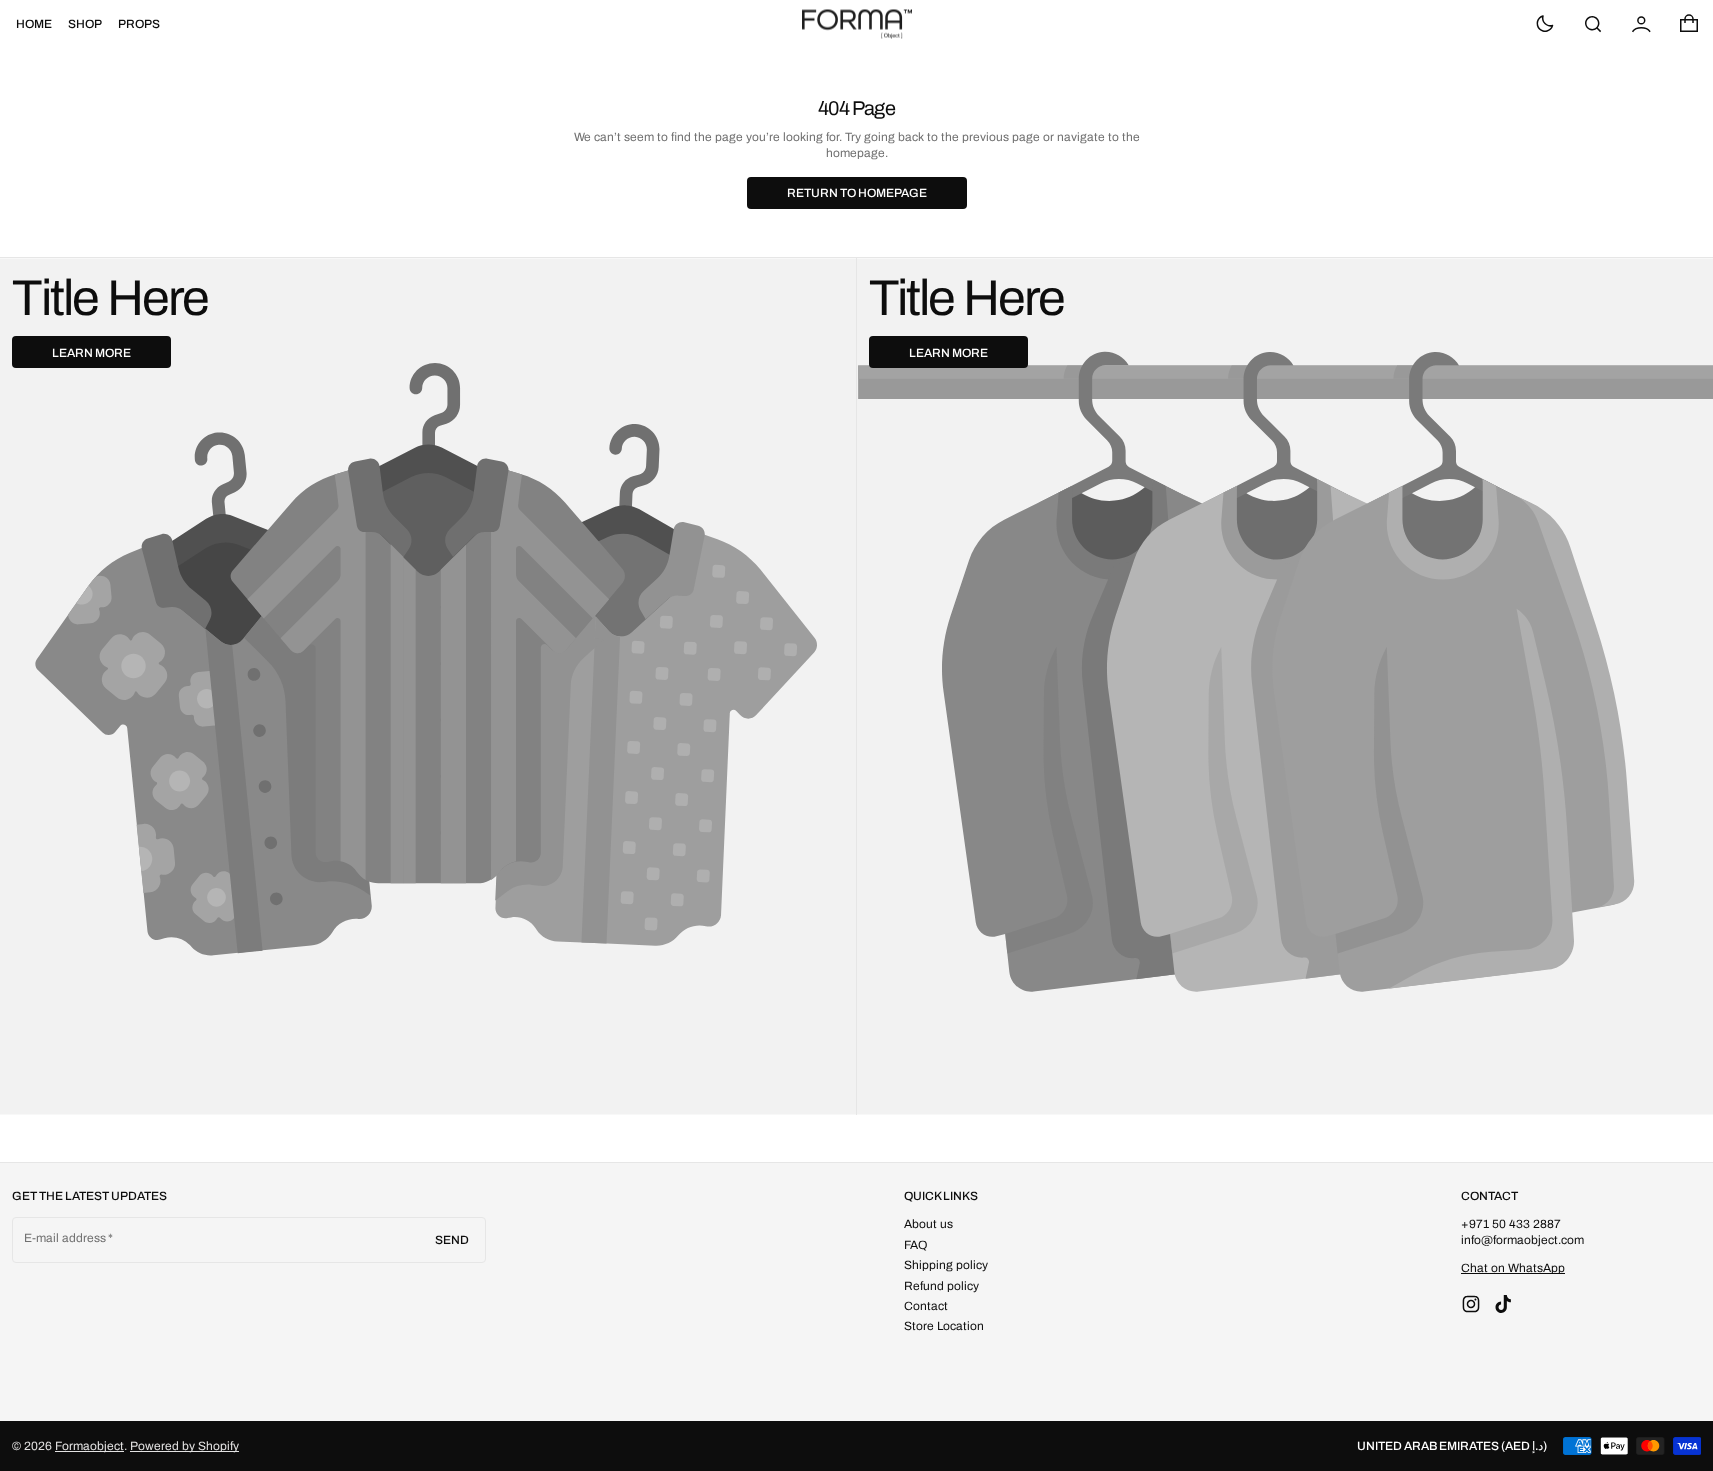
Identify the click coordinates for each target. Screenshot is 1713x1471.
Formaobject (89, 1446)
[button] (1593, 24)
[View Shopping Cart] (1689, 24)
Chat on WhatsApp (1513, 1268)
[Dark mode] (1545, 24)
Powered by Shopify (184, 1446)
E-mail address (65, 1238)
